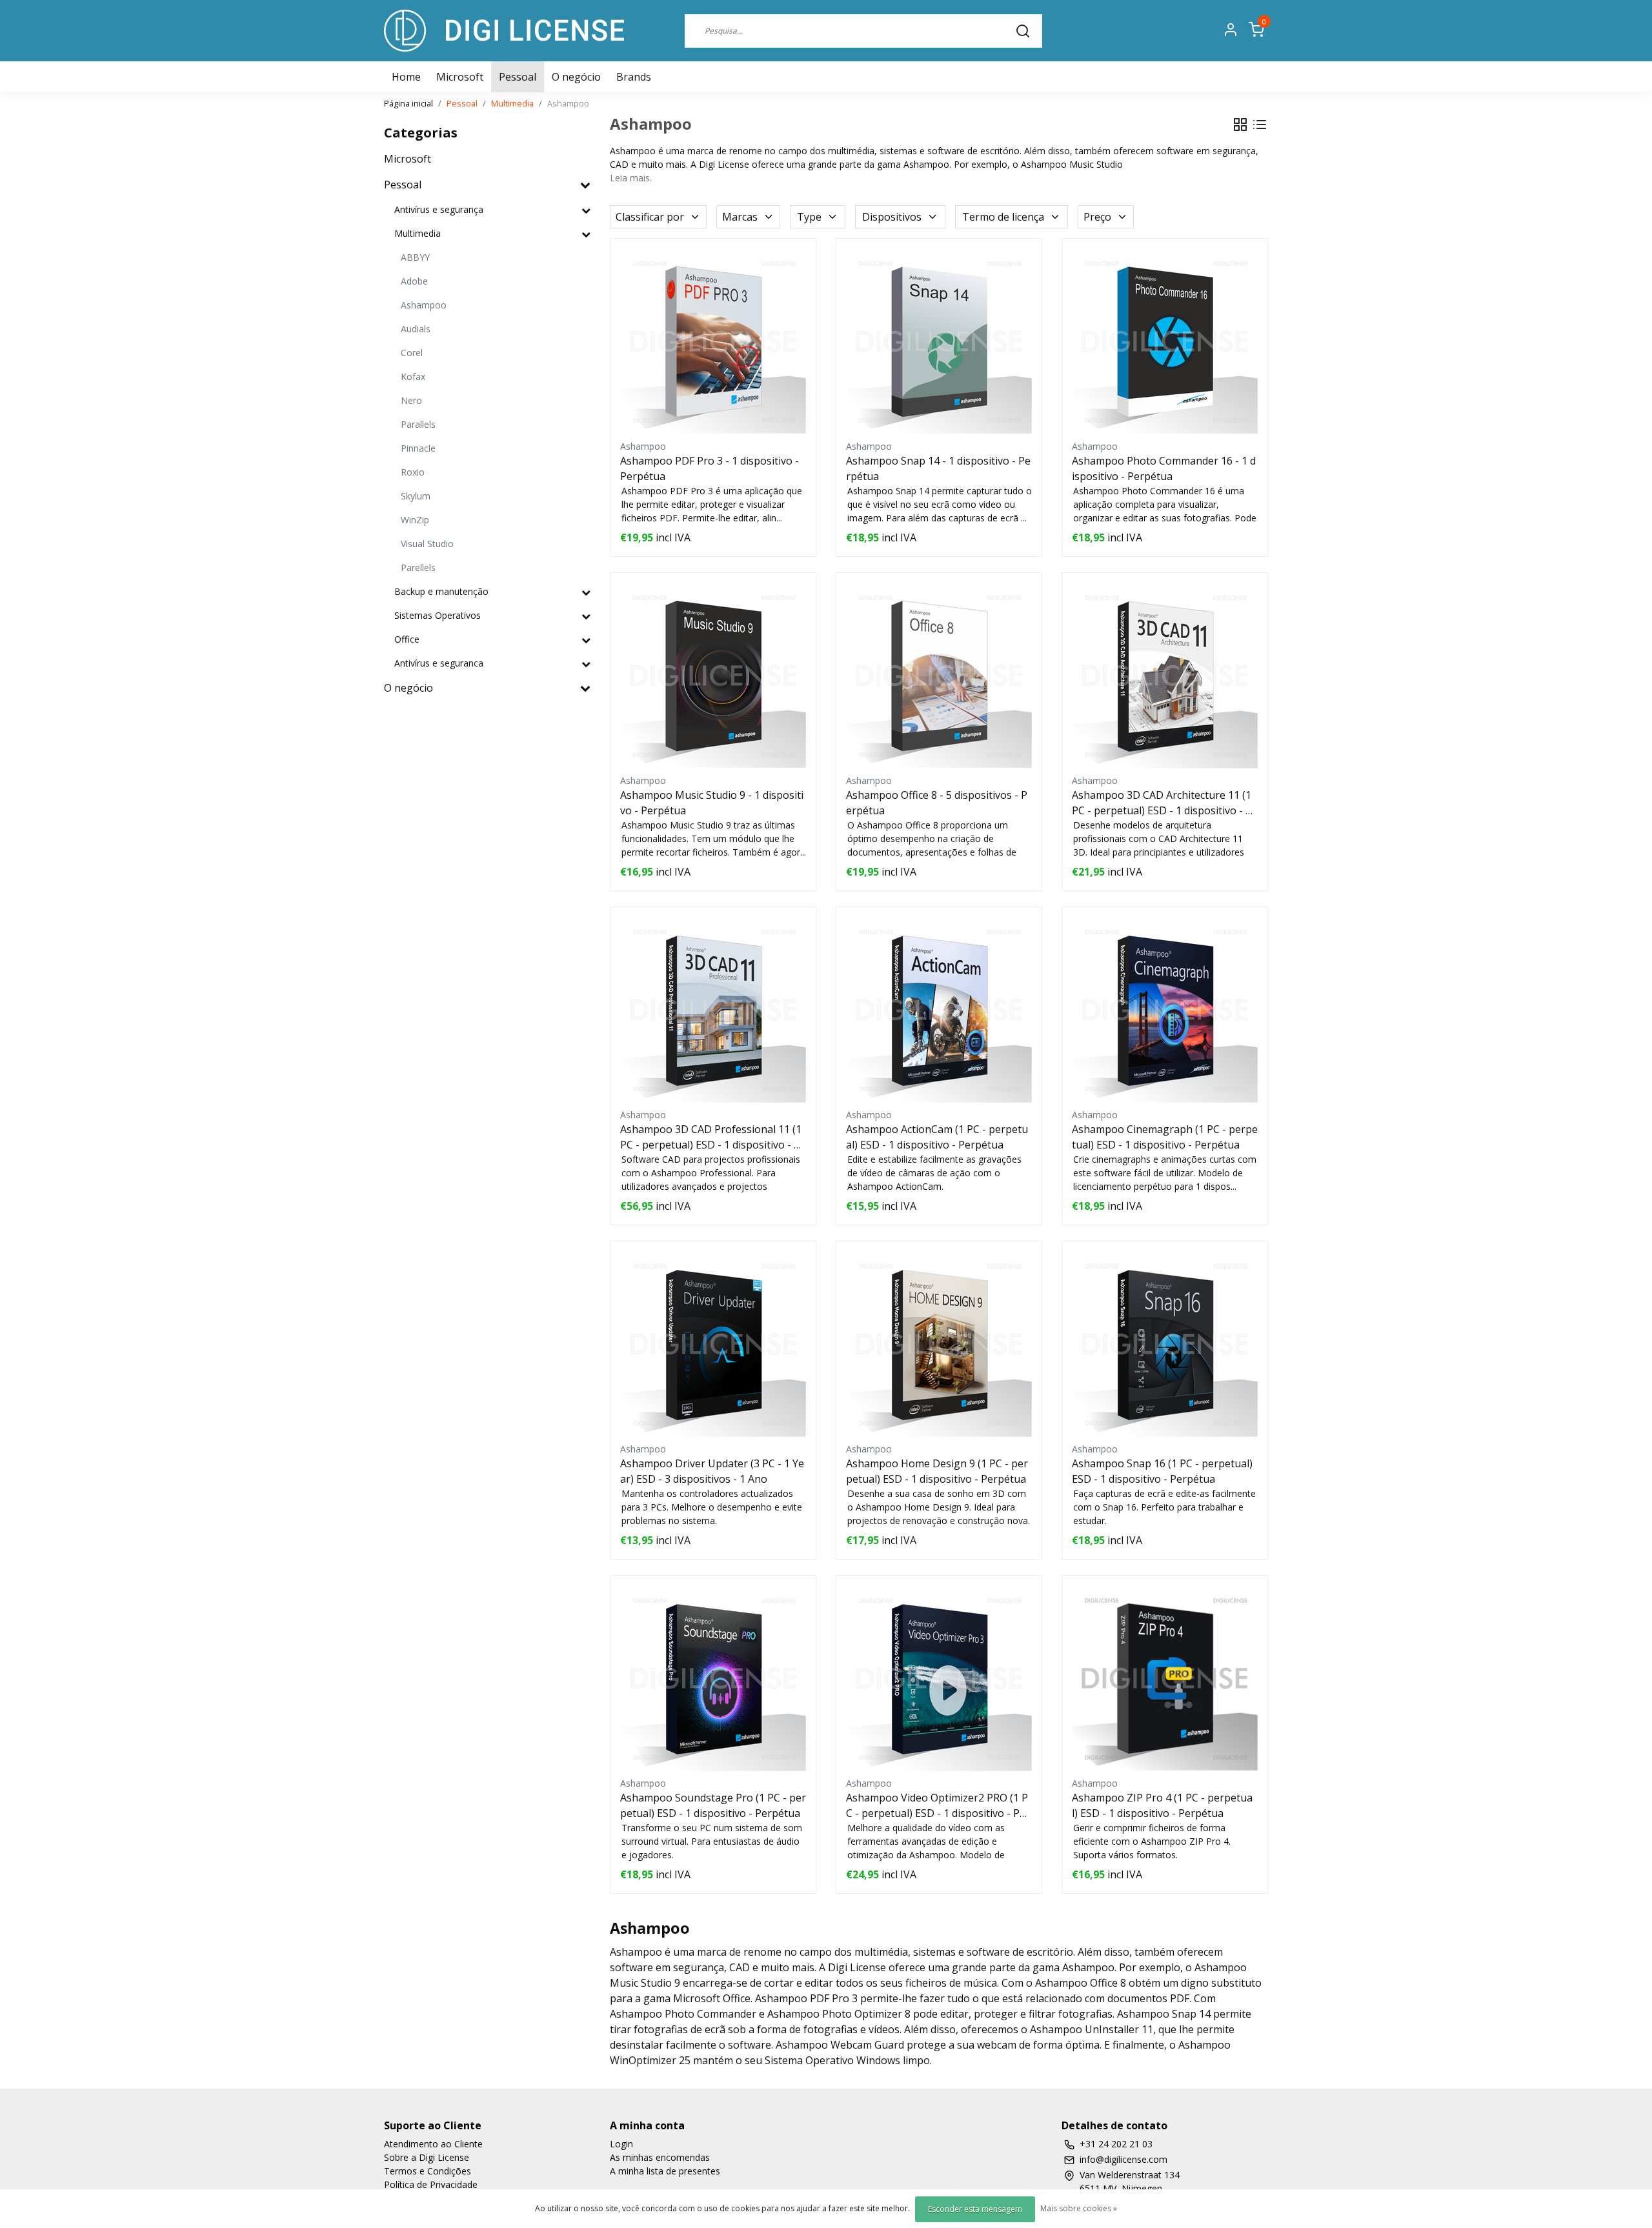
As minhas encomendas (660, 2157)
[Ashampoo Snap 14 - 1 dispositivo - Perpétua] (939, 341)
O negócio (576, 77)
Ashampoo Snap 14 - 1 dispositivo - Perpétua (938, 468)
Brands (634, 77)
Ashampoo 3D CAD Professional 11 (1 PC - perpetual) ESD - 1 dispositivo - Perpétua (713, 1137)
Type (809, 217)
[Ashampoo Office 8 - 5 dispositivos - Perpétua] (939, 676)
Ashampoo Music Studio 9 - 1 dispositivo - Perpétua (712, 803)
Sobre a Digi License (427, 2157)
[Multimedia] (586, 234)
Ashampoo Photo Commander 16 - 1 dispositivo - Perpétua (1164, 468)
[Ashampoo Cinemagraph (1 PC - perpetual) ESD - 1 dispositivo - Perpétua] (1165, 1010)
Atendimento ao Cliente (433, 2144)
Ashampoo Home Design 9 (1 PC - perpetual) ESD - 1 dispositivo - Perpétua (937, 1471)
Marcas (740, 217)
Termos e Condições (428, 2171)
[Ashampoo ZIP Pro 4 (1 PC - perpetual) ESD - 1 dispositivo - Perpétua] (1165, 1678)
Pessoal (518, 77)
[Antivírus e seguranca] (586, 664)
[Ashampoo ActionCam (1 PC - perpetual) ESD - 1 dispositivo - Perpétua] (939, 1010)
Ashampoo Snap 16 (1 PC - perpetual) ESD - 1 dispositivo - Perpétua (1162, 1471)
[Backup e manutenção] (586, 592)
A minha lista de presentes (665, 2171)
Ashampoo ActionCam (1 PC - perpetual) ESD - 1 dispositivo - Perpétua (937, 1137)
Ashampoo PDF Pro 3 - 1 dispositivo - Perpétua (710, 468)
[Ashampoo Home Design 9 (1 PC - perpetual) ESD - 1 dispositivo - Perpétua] (939, 1344)
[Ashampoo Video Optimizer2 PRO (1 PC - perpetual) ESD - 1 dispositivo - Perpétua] (939, 1678)
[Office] (586, 640)
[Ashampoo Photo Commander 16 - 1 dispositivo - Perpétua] (1165, 341)
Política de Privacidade (431, 2184)
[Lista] (1260, 125)
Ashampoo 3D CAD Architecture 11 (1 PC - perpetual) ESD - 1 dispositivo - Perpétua (1165, 803)
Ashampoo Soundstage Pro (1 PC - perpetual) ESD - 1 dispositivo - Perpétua (713, 1805)
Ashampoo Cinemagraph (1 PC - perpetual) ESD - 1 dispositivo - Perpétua (1165, 1137)
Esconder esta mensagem (975, 2209)
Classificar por (650, 217)
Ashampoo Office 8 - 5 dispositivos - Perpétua (937, 803)
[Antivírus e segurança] (586, 210)
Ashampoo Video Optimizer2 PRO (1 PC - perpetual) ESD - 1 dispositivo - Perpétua (938, 1806)
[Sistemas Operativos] (586, 616)
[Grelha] (1240, 125)
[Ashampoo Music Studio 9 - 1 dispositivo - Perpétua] (713, 676)
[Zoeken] (1023, 30)
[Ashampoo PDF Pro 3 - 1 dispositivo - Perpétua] (713, 341)
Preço (1097, 217)
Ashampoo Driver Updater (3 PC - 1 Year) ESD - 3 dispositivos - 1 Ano (712, 1471)
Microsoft (460, 77)
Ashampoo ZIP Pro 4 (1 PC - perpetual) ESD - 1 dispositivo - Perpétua (1162, 1805)
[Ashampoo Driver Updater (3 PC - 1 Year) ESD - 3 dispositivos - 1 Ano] (713, 1344)
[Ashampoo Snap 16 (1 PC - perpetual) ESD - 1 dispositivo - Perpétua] (1165, 1344)
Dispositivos (892, 217)
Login (621, 2144)
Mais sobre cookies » (1079, 2208)
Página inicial (408, 103)
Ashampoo (568, 103)
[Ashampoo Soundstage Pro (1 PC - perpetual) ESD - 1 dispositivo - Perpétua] (713, 1678)
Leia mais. (631, 178)
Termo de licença (1003, 217)
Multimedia (512, 103)
